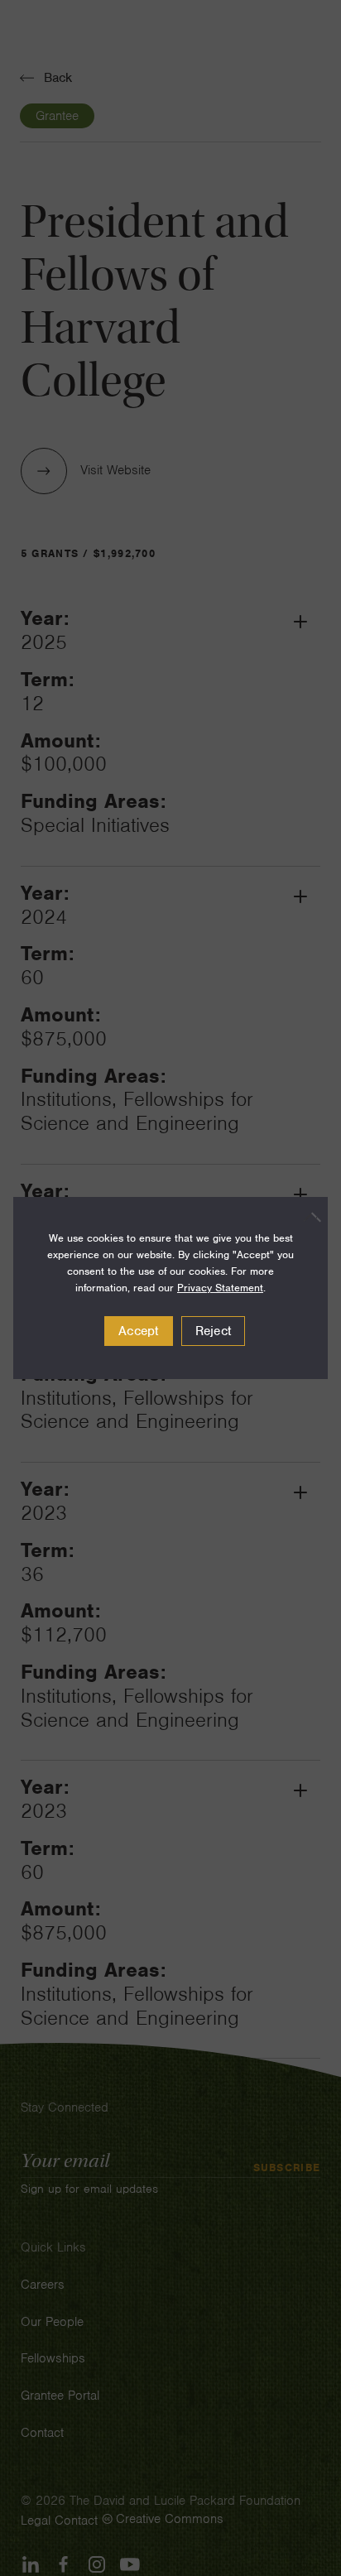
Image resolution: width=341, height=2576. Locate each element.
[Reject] (307, 1217)
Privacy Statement (220, 1288)
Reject (214, 1331)
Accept (139, 1331)
